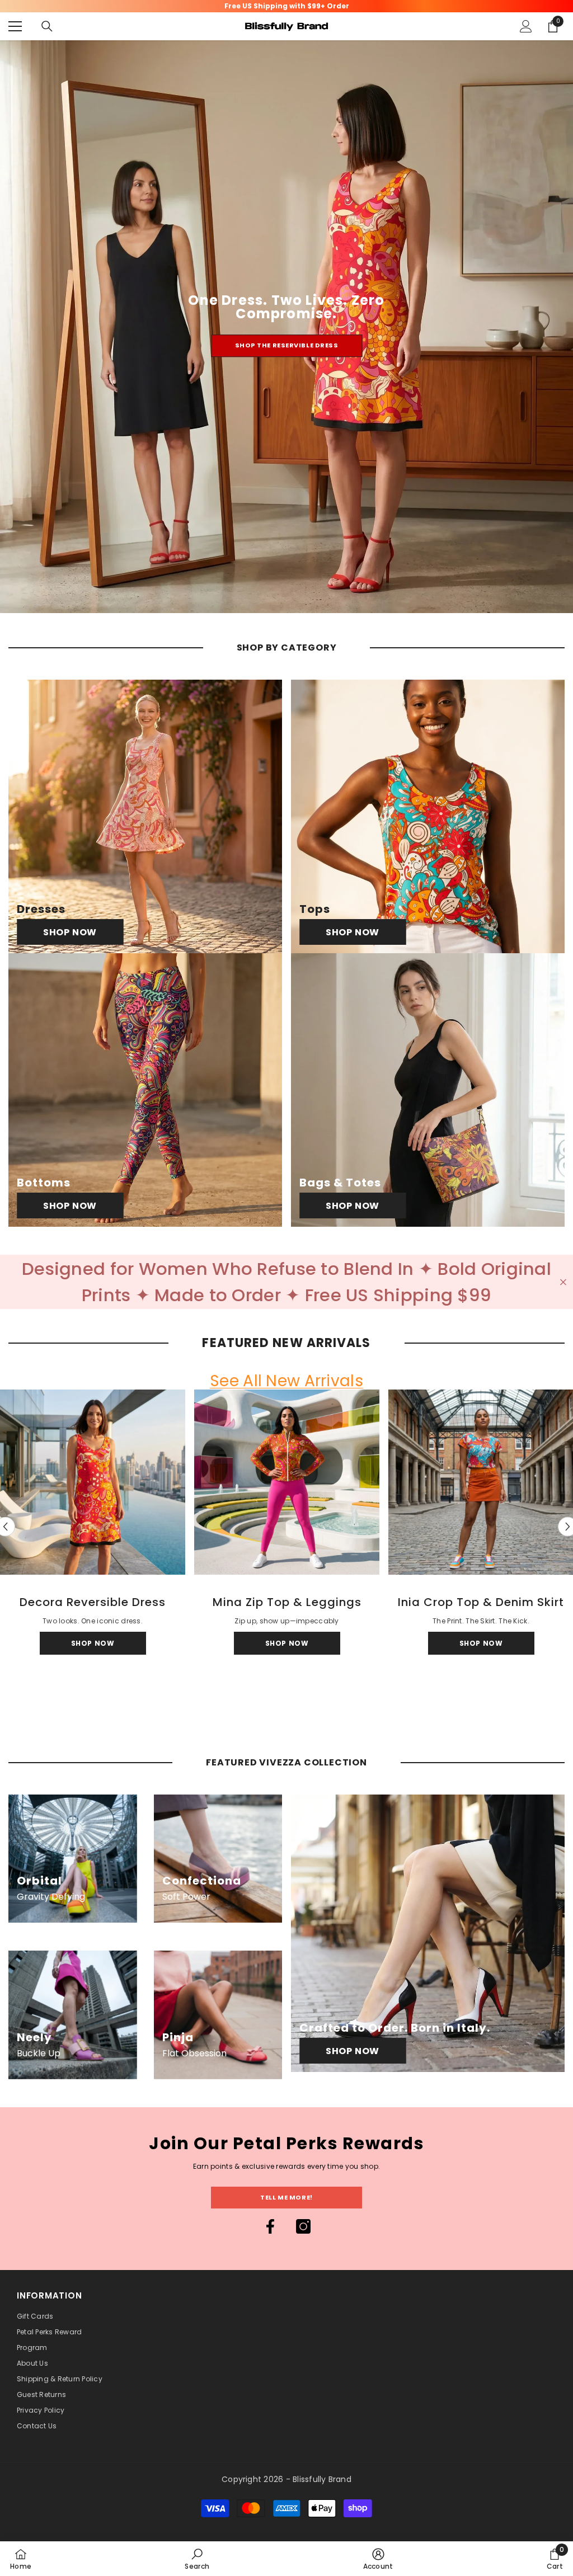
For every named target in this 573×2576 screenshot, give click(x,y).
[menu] (15, 26)
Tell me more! (286, 2197)
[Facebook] (270, 2226)
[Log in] (526, 26)
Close (563, 1282)
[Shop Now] (145, 816)
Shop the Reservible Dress (287, 345)
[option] (287, 1527)
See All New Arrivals (286, 1381)
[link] (197, 2559)
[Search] (47, 26)
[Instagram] (303, 2226)
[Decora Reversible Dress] (93, 1482)
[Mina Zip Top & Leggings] (287, 1482)
